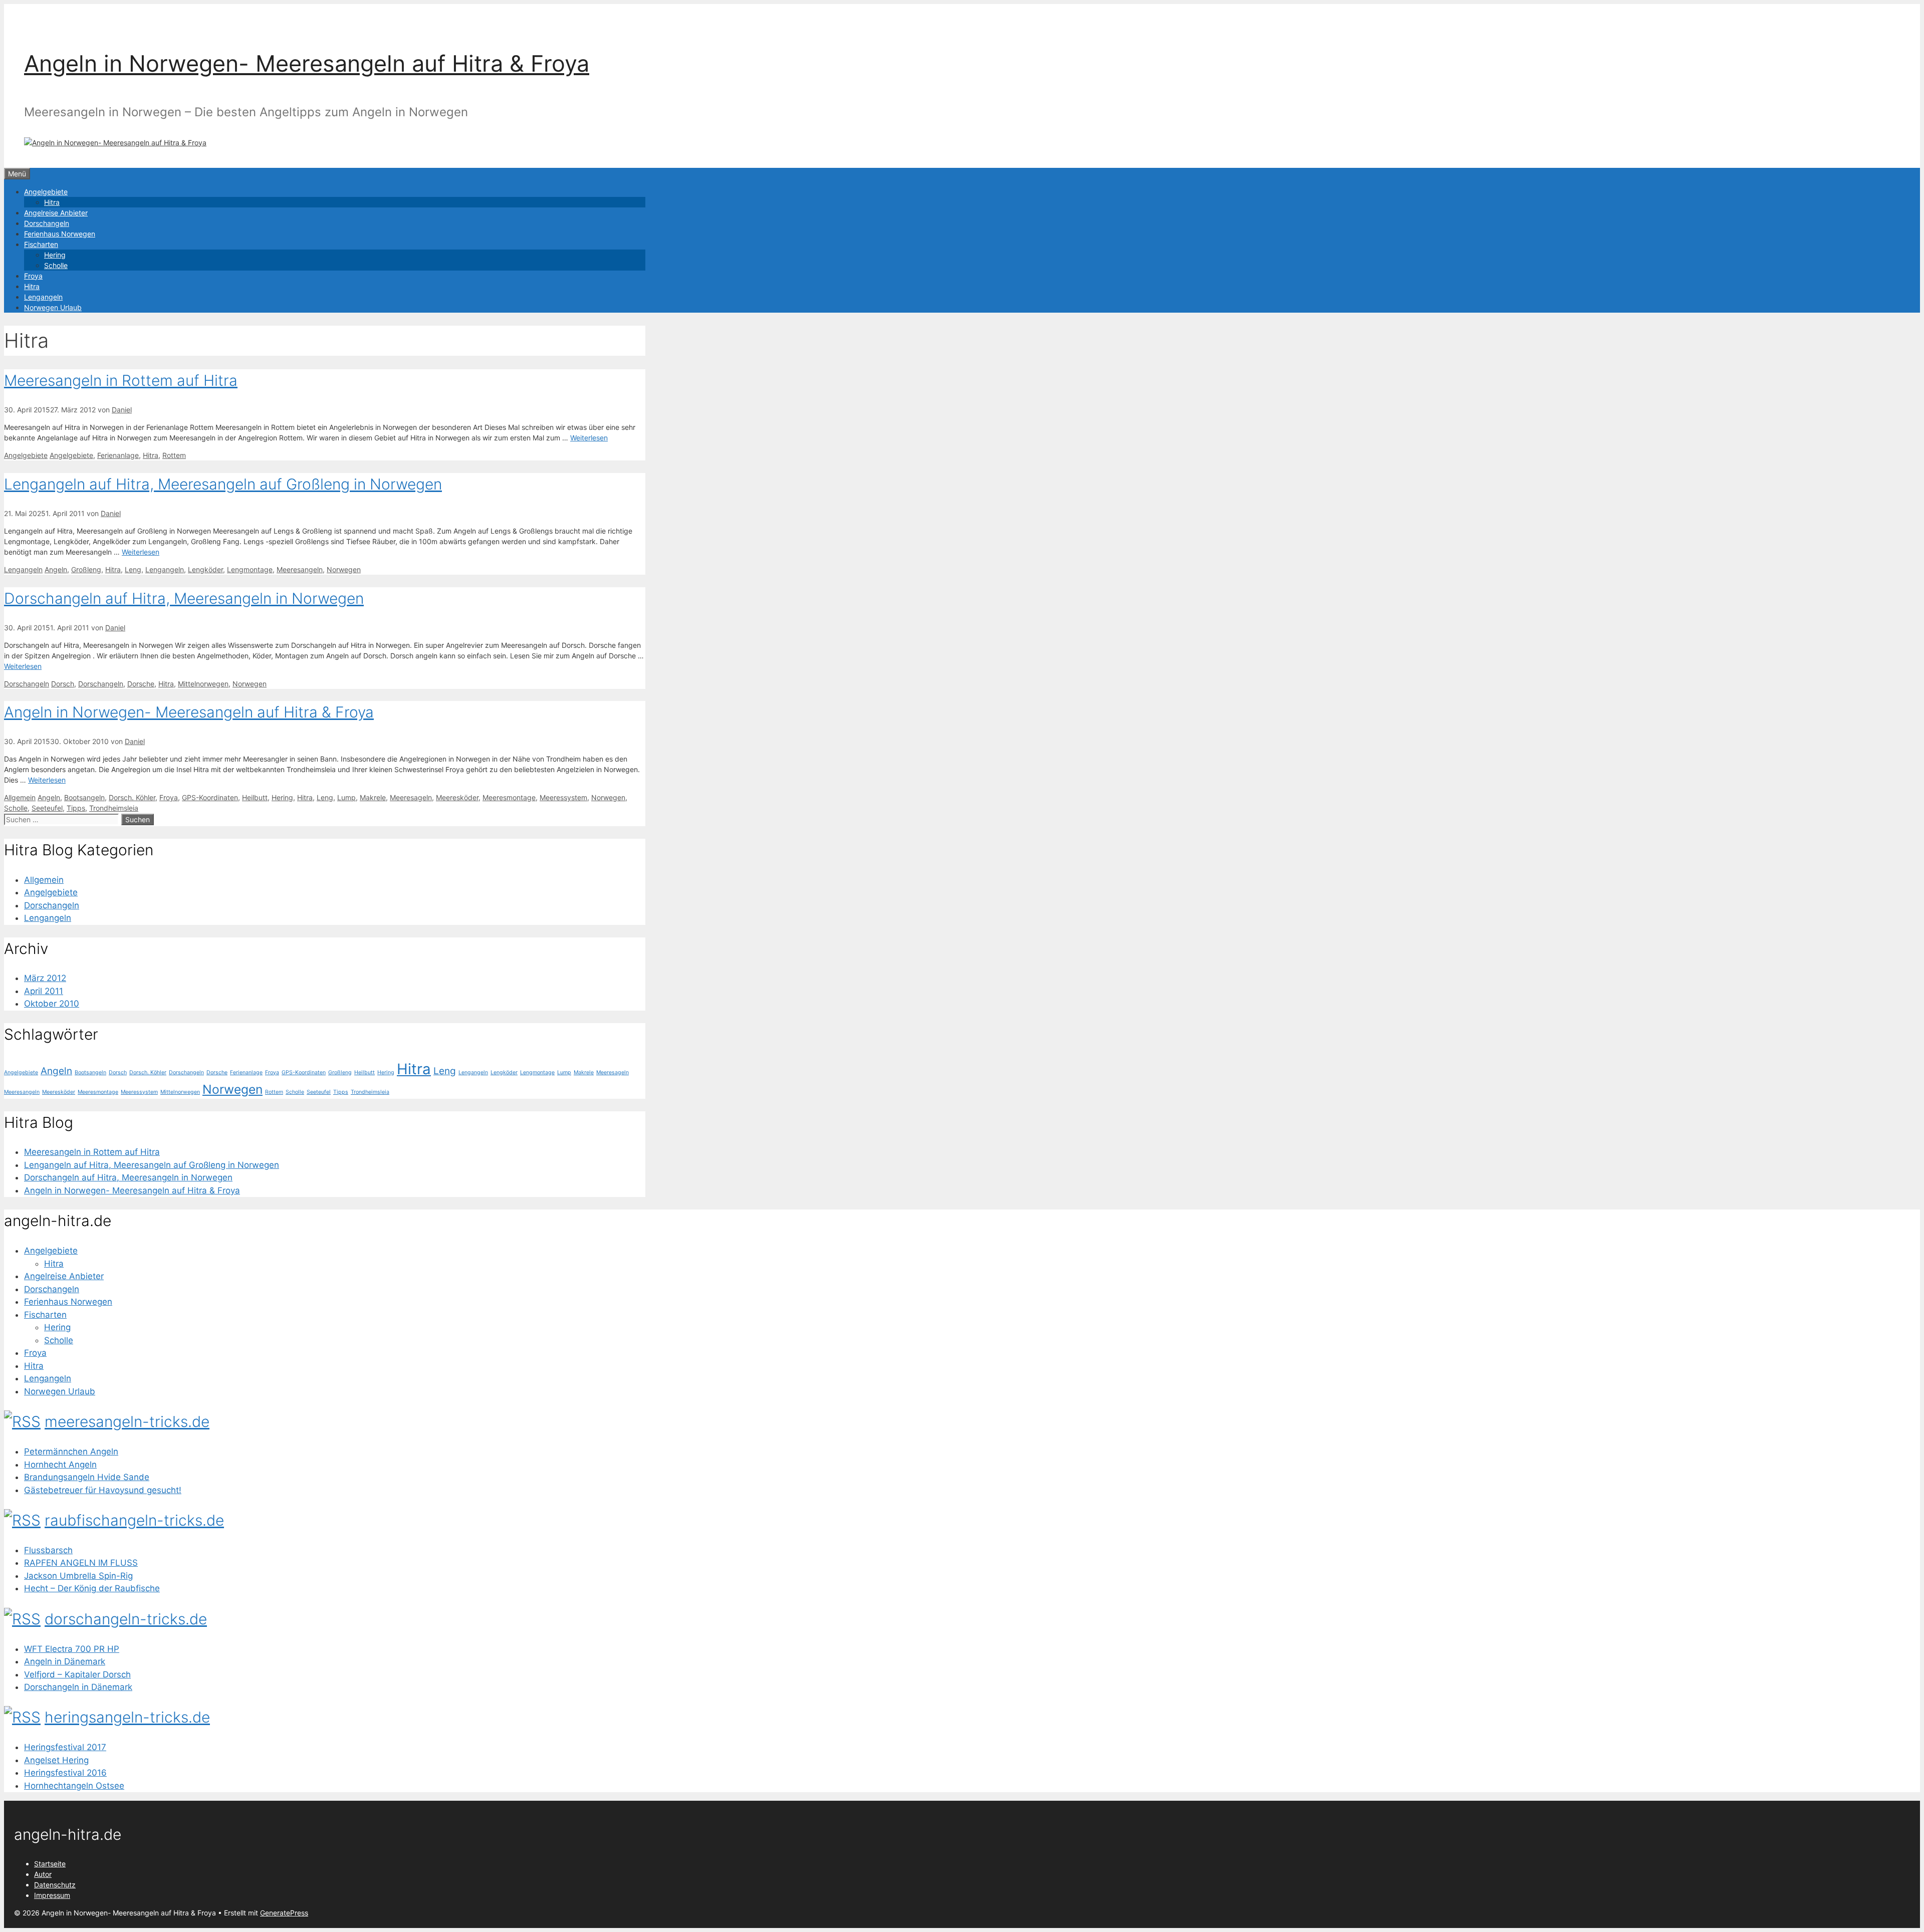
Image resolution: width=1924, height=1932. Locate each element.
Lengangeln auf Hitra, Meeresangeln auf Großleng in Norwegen (223, 484)
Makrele (373, 797)
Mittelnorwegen (203, 684)
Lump (346, 797)
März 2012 (45, 978)
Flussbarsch (48, 1550)
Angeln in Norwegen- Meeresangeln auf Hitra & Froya (307, 63)
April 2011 (44, 991)
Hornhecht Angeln (60, 1465)
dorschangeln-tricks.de (126, 1619)
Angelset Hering (56, 1760)
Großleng (86, 569)
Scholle (56, 265)
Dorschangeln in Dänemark (78, 1687)
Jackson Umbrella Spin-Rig (78, 1576)
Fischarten (41, 244)
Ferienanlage (118, 455)
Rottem (174, 455)
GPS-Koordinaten (210, 797)
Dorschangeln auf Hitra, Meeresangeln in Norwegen (184, 598)
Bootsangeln (84, 797)
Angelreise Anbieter (56, 213)
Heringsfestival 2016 (65, 1773)
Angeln (56, 569)
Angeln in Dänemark (65, 1661)
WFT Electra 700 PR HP (72, 1649)
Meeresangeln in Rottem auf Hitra (121, 380)
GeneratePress (284, 1913)
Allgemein (20, 797)
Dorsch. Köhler (132, 797)
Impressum (52, 1895)
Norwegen (344, 569)
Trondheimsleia (114, 808)
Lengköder (205, 569)
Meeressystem (563, 797)
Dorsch (63, 684)
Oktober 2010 (52, 1004)
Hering (55, 255)
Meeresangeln (300, 569)
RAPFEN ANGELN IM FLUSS (81, 1563)
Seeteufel (47, 808)
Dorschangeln (47, 223)
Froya (33, 276)
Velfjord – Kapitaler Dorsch (77, 1674)
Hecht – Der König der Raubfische (92, 1588)
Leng (133, 569)
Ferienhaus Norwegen (60, 234)
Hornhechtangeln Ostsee (74, 1786)
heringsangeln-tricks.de (127, 1717)
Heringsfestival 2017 (65, 1747)
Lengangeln (43, 297)
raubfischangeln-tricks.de (134, 1520)
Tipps (76, 808)
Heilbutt (255, 797)
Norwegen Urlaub (53, 307)
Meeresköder (457, 797)
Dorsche (141, 684)
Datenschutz (55, 1885)
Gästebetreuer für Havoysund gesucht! (103, 1490)
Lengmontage (250, 569)
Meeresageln (411, 797)
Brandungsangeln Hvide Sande (87, 1477)
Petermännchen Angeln (71, 1452)
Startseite (50, 1864)
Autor (43, 1874)
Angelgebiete (46, 192)
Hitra (52, 202)
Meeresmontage (509, 797)
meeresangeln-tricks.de (127, 1421)
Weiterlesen (589, 438)
